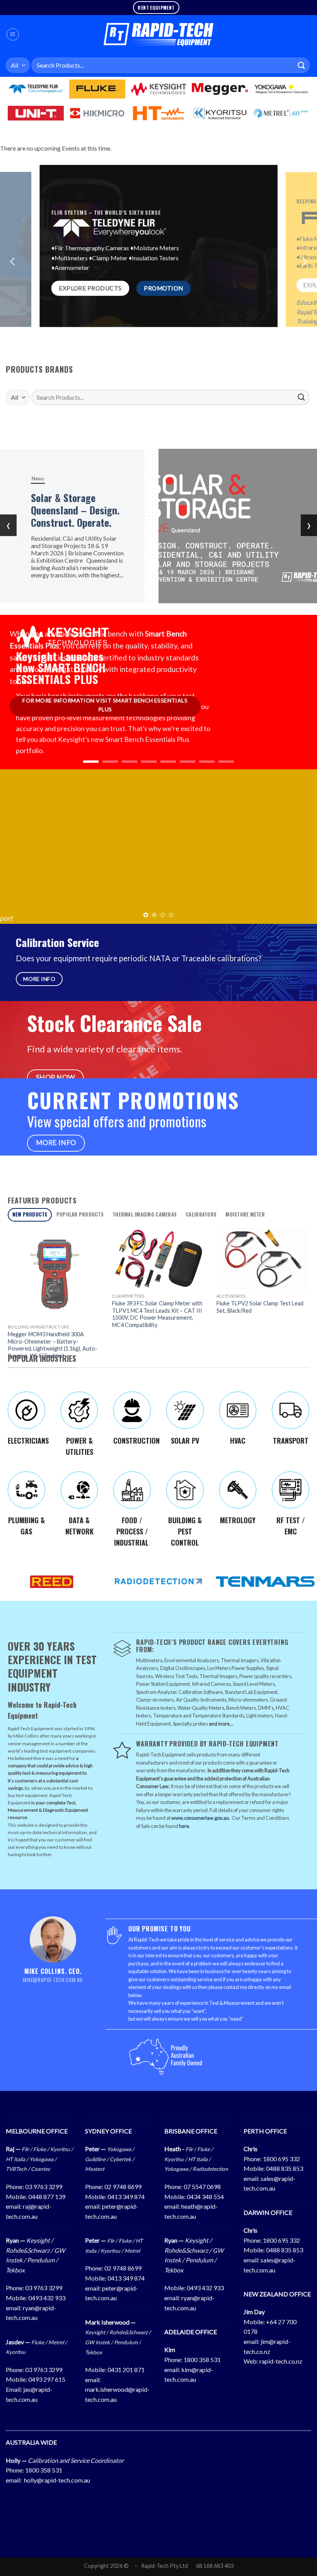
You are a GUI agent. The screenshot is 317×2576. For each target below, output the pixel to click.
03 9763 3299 (44, 2187)
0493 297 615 (47, 2379)
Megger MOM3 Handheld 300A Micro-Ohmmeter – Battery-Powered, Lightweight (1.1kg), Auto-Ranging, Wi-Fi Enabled (53, 1345)
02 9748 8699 (123, 2187)
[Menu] (13, 34)
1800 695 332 (281, 2159)
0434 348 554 (205, 2197)
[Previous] (13, 269)
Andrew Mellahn (31, 871)
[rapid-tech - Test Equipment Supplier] (159, 34)
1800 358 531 (202, 2360)
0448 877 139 (47, 2197)
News (75, 472)
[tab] (30, 1215)
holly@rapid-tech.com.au (57, 2480)
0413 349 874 (126, 2197)
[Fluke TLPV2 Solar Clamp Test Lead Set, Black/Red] (263, 1259)
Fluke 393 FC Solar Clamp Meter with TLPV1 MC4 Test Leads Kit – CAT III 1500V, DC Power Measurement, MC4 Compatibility (157, 1314)
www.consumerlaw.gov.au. (201, 1818)
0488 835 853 (285, 2168)
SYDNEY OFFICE (108, 2131)
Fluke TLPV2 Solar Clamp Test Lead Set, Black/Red (260, 1307)
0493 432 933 (47, 2298)
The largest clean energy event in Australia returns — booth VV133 (110, 510)
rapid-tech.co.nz (281, 2361)
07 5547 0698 (202, 2187)
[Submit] (302, 65)
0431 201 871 (126, 2370)
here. (185, 1826)
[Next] (304, 269)
